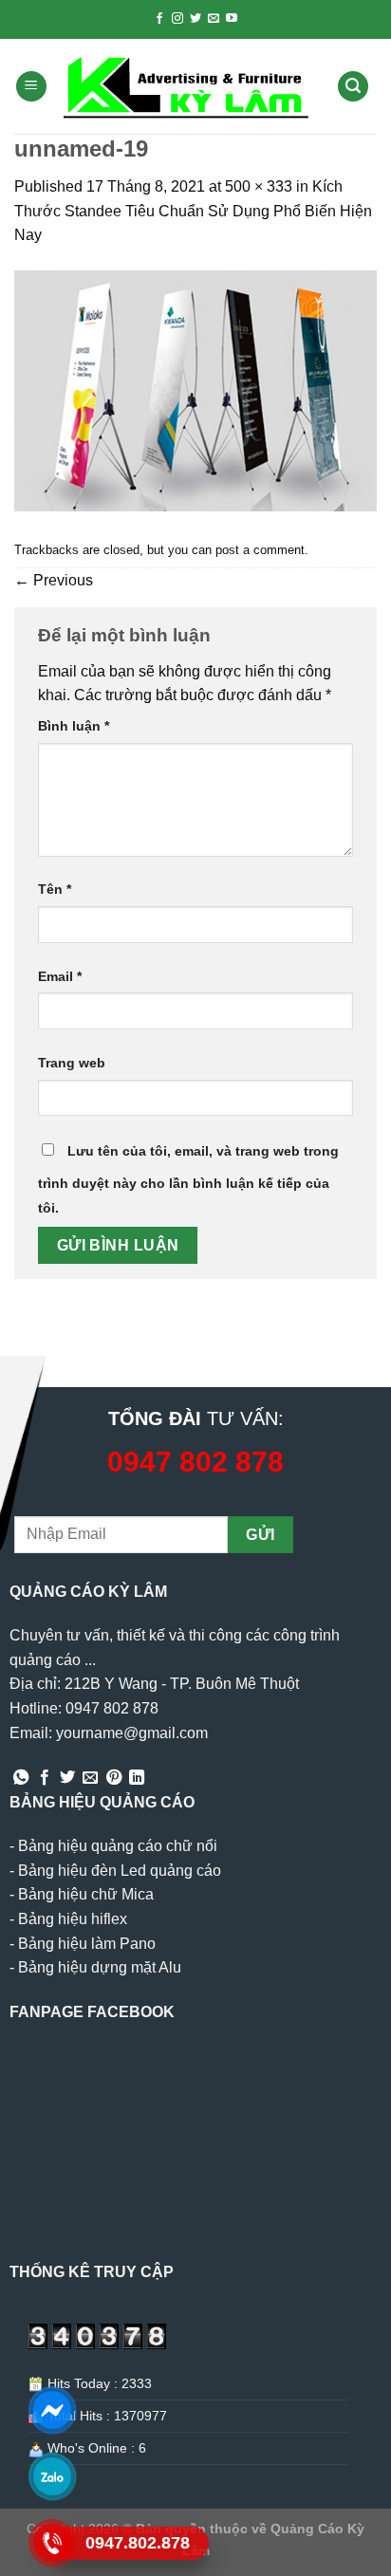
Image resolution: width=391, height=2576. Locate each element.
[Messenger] (53, 2410)
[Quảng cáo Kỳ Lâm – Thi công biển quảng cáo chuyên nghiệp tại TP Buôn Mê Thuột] (189, 86)
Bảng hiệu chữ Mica (86, 1894)
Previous (54, 580)
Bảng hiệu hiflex (73, 1919)
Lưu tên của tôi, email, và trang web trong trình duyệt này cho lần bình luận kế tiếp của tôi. (188, 1179)
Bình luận (74, 726)
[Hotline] (53, 2543)
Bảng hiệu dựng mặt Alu (100, 1967)
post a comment (260, 550)
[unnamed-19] (195, 389)
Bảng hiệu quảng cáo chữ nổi (118, 1846)
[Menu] (31, 87)
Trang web (72, 1063)
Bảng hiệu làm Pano (87, 1944)
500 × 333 (259, 186)
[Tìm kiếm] (353, 87)
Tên (55, 889)
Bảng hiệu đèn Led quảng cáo (120, 1871)
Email (60, 976)
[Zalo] (53, 2476)
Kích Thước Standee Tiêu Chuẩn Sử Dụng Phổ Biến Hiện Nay (193, 211)
